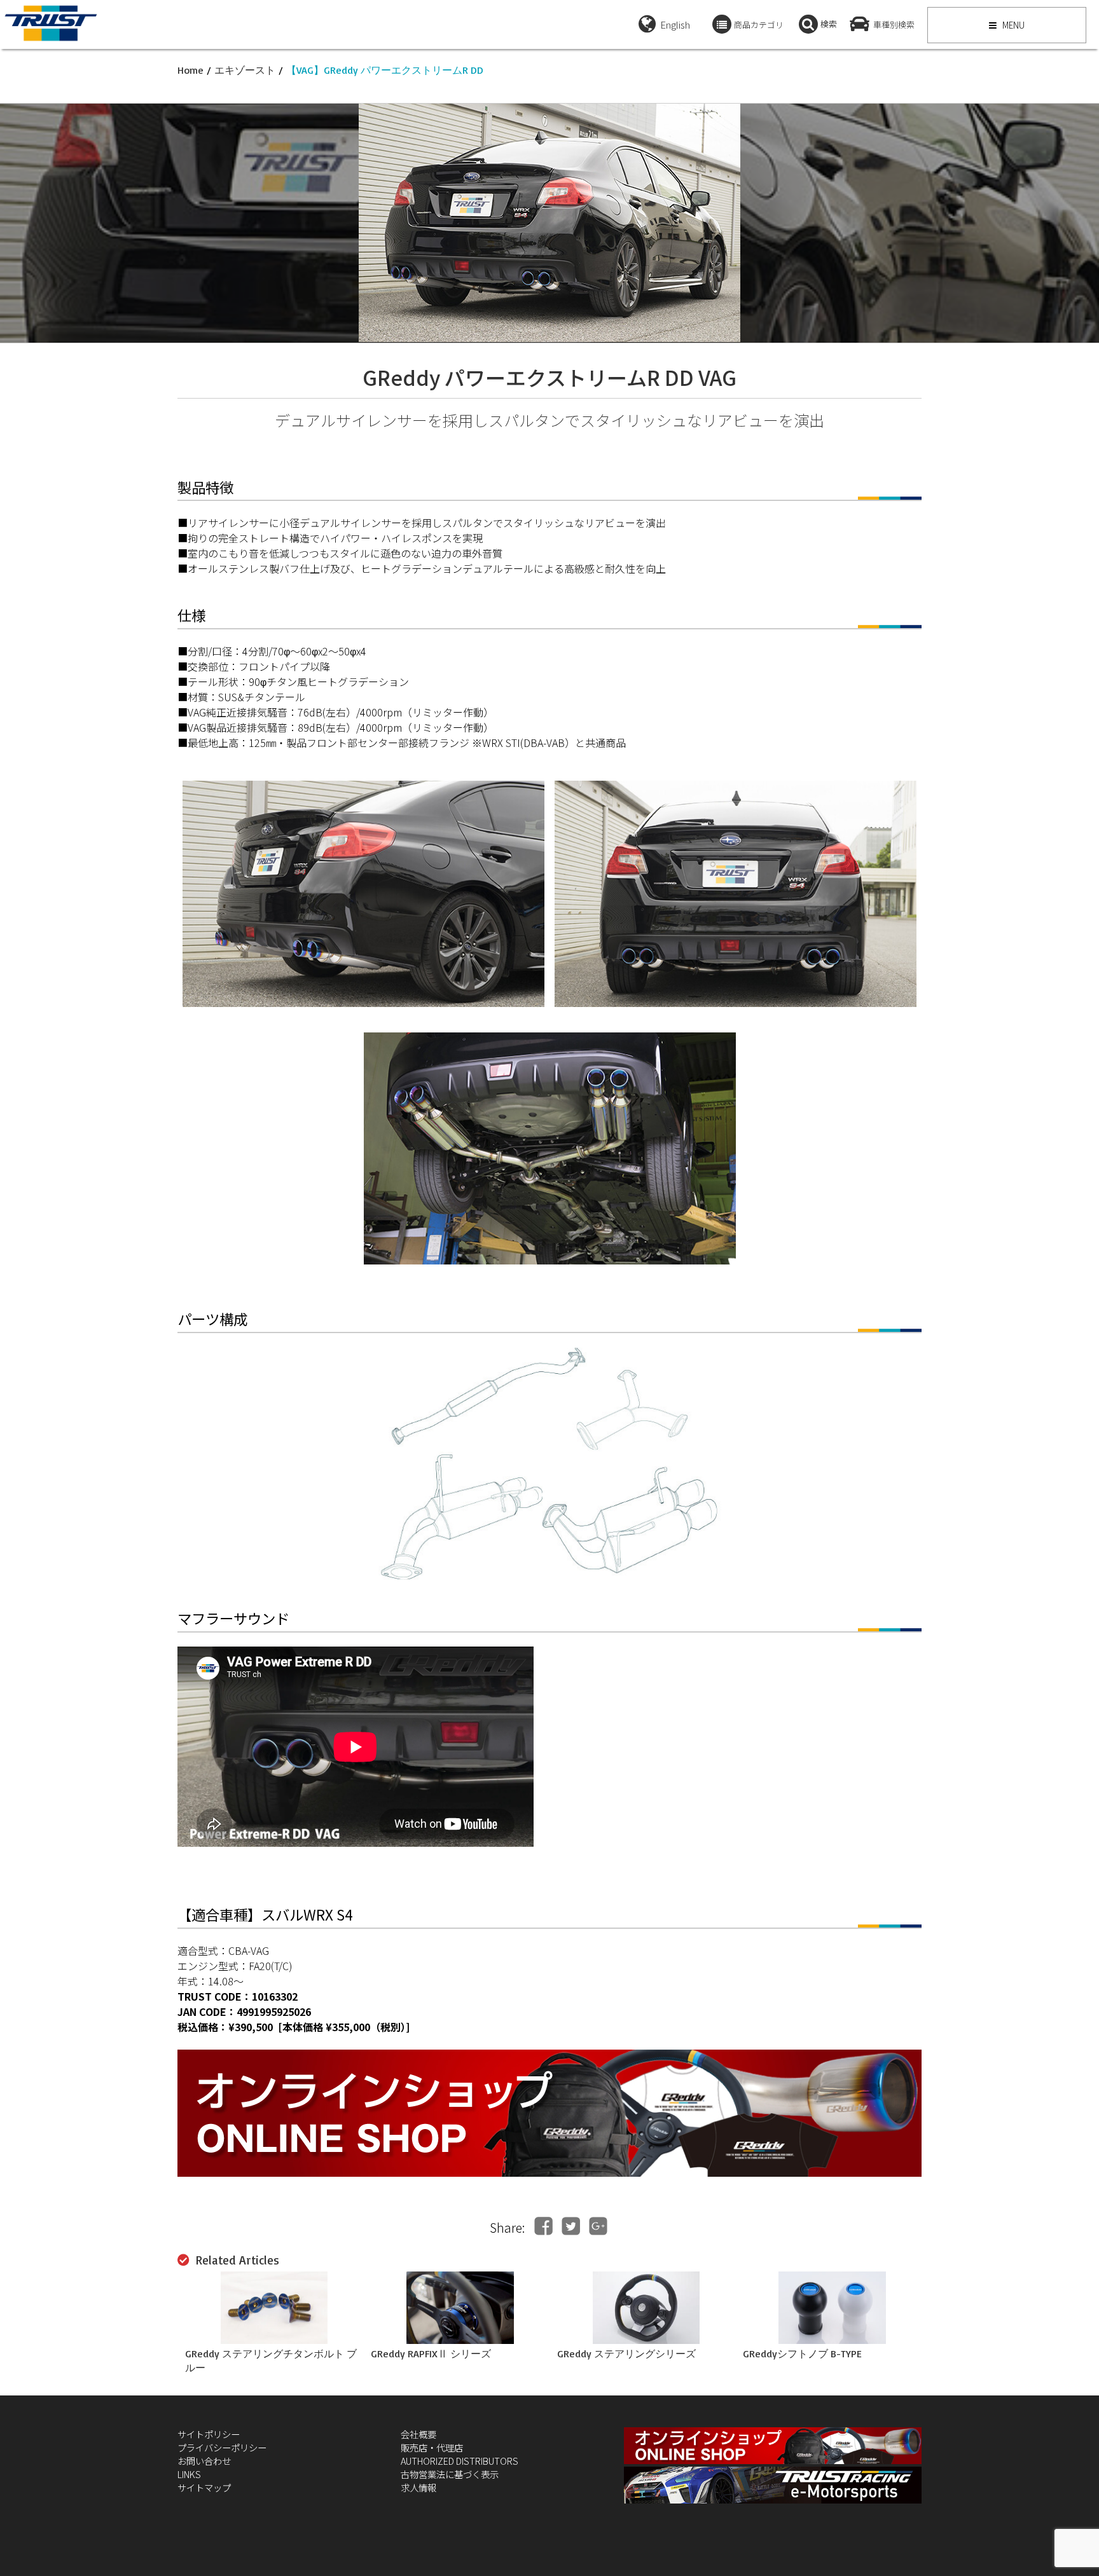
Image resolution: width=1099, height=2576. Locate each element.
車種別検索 (894, 24)
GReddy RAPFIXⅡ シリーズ (431, 2353)
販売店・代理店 (432, 2447)
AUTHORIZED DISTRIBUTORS (460, 2461)
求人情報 (418, 2487)
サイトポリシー (209, 2434)
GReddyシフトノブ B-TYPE (802, 2353)
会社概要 (418, 2434)
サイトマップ (204, 2487)
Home (190, 70)
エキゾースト (245, 70)
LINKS (189, 2474)
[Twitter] (571, 2226)
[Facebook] (543, 2226)
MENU (1013, 25)
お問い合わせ (204, 2461)
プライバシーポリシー (222, 2447)
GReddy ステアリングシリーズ (626, 2353)
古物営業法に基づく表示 (450, 2474)
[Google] (598, 2226)
